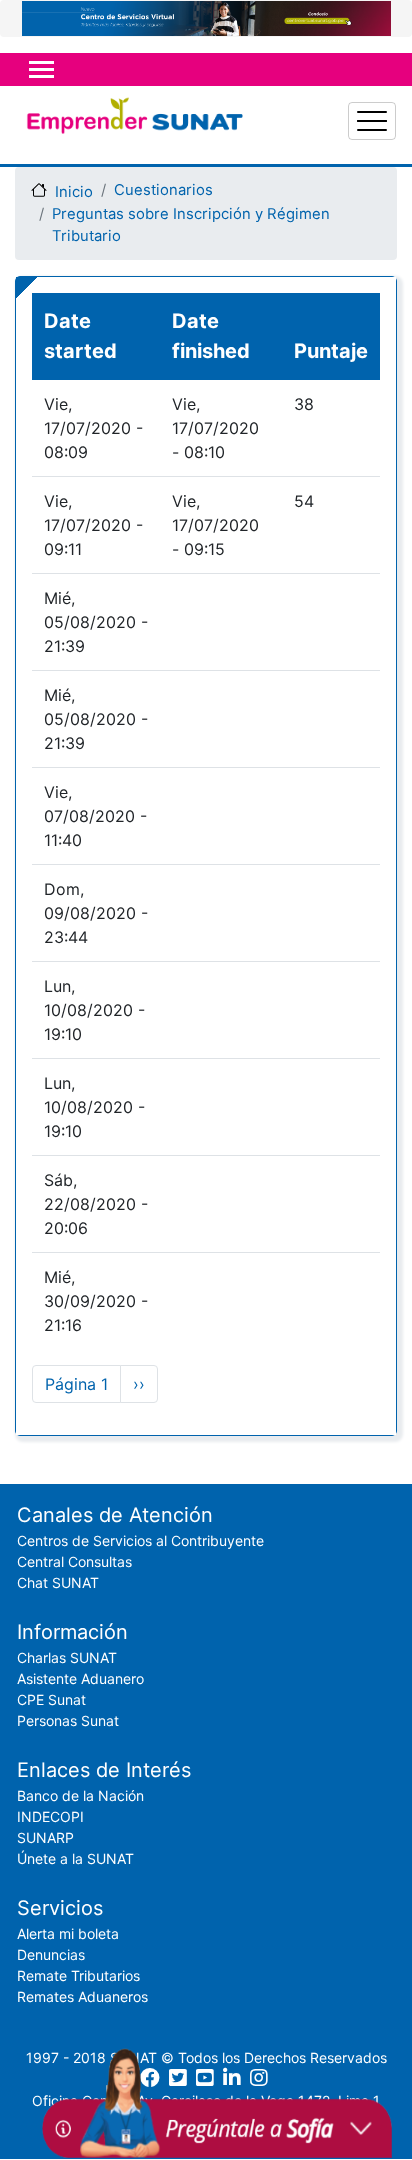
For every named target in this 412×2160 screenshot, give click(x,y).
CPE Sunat (51, 1699)
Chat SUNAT (58, 1582)
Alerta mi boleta (68, 1933)
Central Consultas (74, 1561)
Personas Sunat (68, 1720)
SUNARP (45, 1837)
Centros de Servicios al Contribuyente (140, 1540)
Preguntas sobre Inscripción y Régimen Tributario (191, 225)
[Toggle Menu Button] (372, 121)
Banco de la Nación (80, 1795)
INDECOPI (50, 1816)
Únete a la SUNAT (75, 1858)
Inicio (74, 192)
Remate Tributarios (78, 1975)
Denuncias (51, 1954)
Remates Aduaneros (82, 1996)
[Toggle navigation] (41, 69)
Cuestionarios (163, 190)
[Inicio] (133, 121)
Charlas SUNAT (67, 1657)
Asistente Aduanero (80, 1678)
